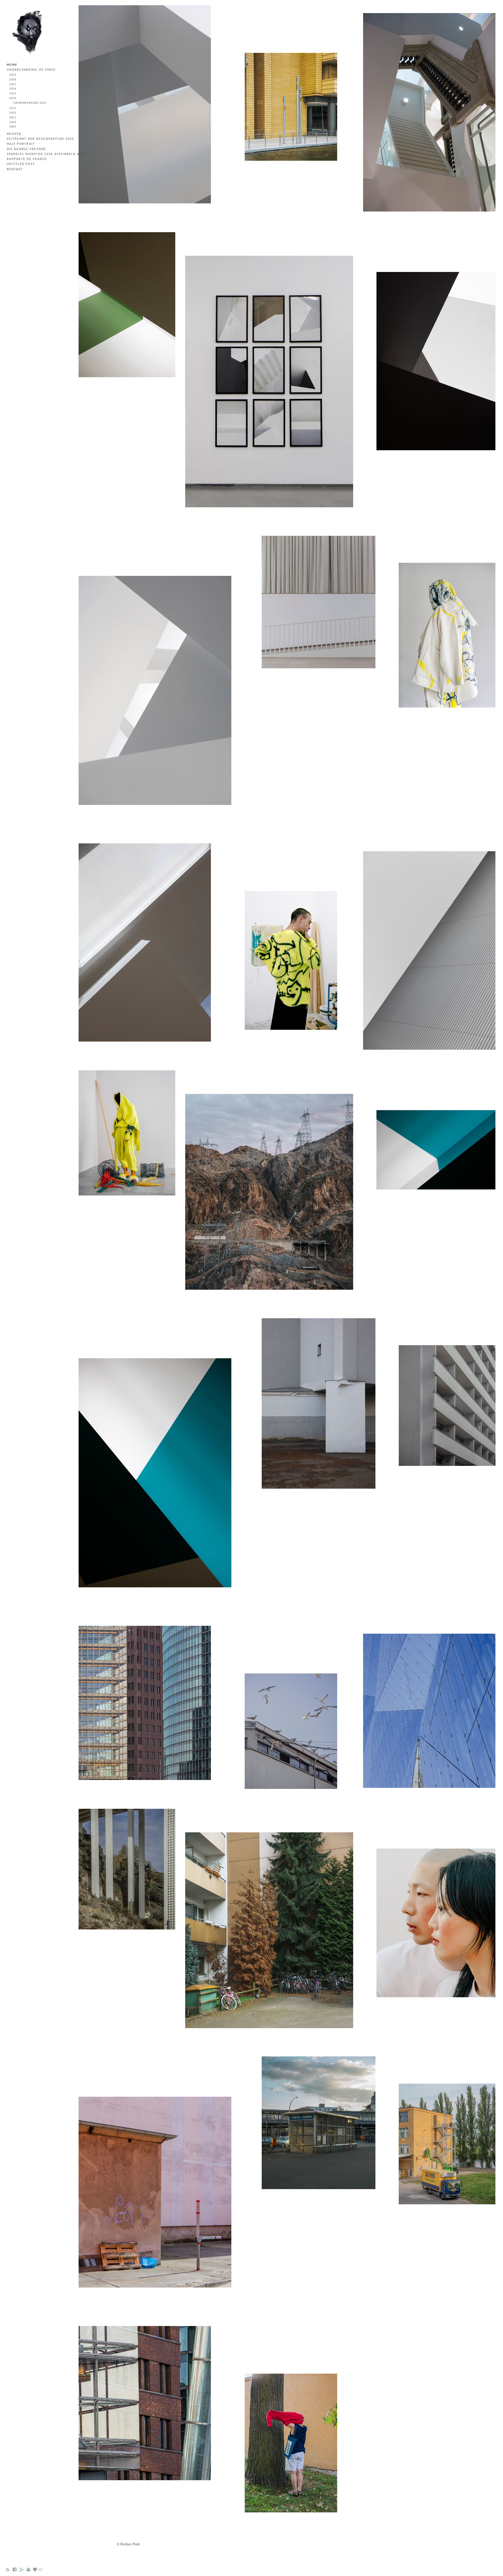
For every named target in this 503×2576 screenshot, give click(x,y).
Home (12, 65)
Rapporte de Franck (27, 159)
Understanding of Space (31, 70)
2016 (13, 89)
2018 (13, 80)
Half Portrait (21, 144)
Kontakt (15, 169)
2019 (13, 75)
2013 (13, 108)
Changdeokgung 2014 (30, 103)
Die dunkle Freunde (27, 149)
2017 (13, 84)
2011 (13, 118)
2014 (13, 98)
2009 (13, 127)
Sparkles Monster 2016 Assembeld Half (46, 154)
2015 (13, 94)
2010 (13, 122)
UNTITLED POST (21, 164)
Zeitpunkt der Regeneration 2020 (40, 139)
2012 (13, 113)
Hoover (14, 134)
